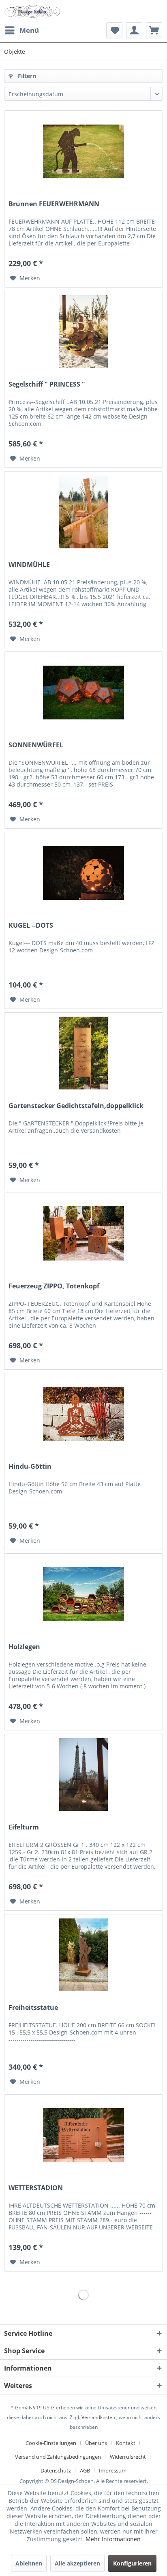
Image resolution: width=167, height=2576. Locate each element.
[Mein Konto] (134, 30)
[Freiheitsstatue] (83, 1955)
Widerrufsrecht (128, 2457)
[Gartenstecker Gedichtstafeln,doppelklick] (83, 1053)
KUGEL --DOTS (31, 925)
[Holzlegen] (83, 1594)
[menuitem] (21, 30)
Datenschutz (56, 2470)
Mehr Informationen (113, 2539)
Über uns (96, 2443)
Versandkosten (98, 2417)
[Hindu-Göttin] (83, 1414)
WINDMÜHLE (29, 565)
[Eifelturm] (83, 1774)
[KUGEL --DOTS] (83, 873)
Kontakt (126, 2443)
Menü (29, 30)
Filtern (26, 76)
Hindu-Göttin (30, 1467)
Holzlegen (24, 1647)
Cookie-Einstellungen (51, 2443)
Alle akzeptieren (77, 2563)
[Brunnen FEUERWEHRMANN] (83, 151)
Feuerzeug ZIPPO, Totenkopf (54, 1286)
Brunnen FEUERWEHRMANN (54, 204)
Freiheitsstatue (33, 2008)
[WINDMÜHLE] (83, 512)
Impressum (113, 2470)
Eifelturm (24, 1827)
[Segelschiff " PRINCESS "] (83, 332)
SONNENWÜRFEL (36, 745)
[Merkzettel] (114, 30)
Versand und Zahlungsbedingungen (58, 2457)
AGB (85, 2470)
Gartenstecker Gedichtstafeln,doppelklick (76, 1106)
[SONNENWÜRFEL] (83, 692)
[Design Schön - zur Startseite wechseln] (32, 11)
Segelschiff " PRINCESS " (47, 384)
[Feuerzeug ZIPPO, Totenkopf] (83, 1233)
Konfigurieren (132, 2563)
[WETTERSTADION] (83, 2135)
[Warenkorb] (154, 30)
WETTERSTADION (36, 2188)
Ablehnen (29, 2563)
